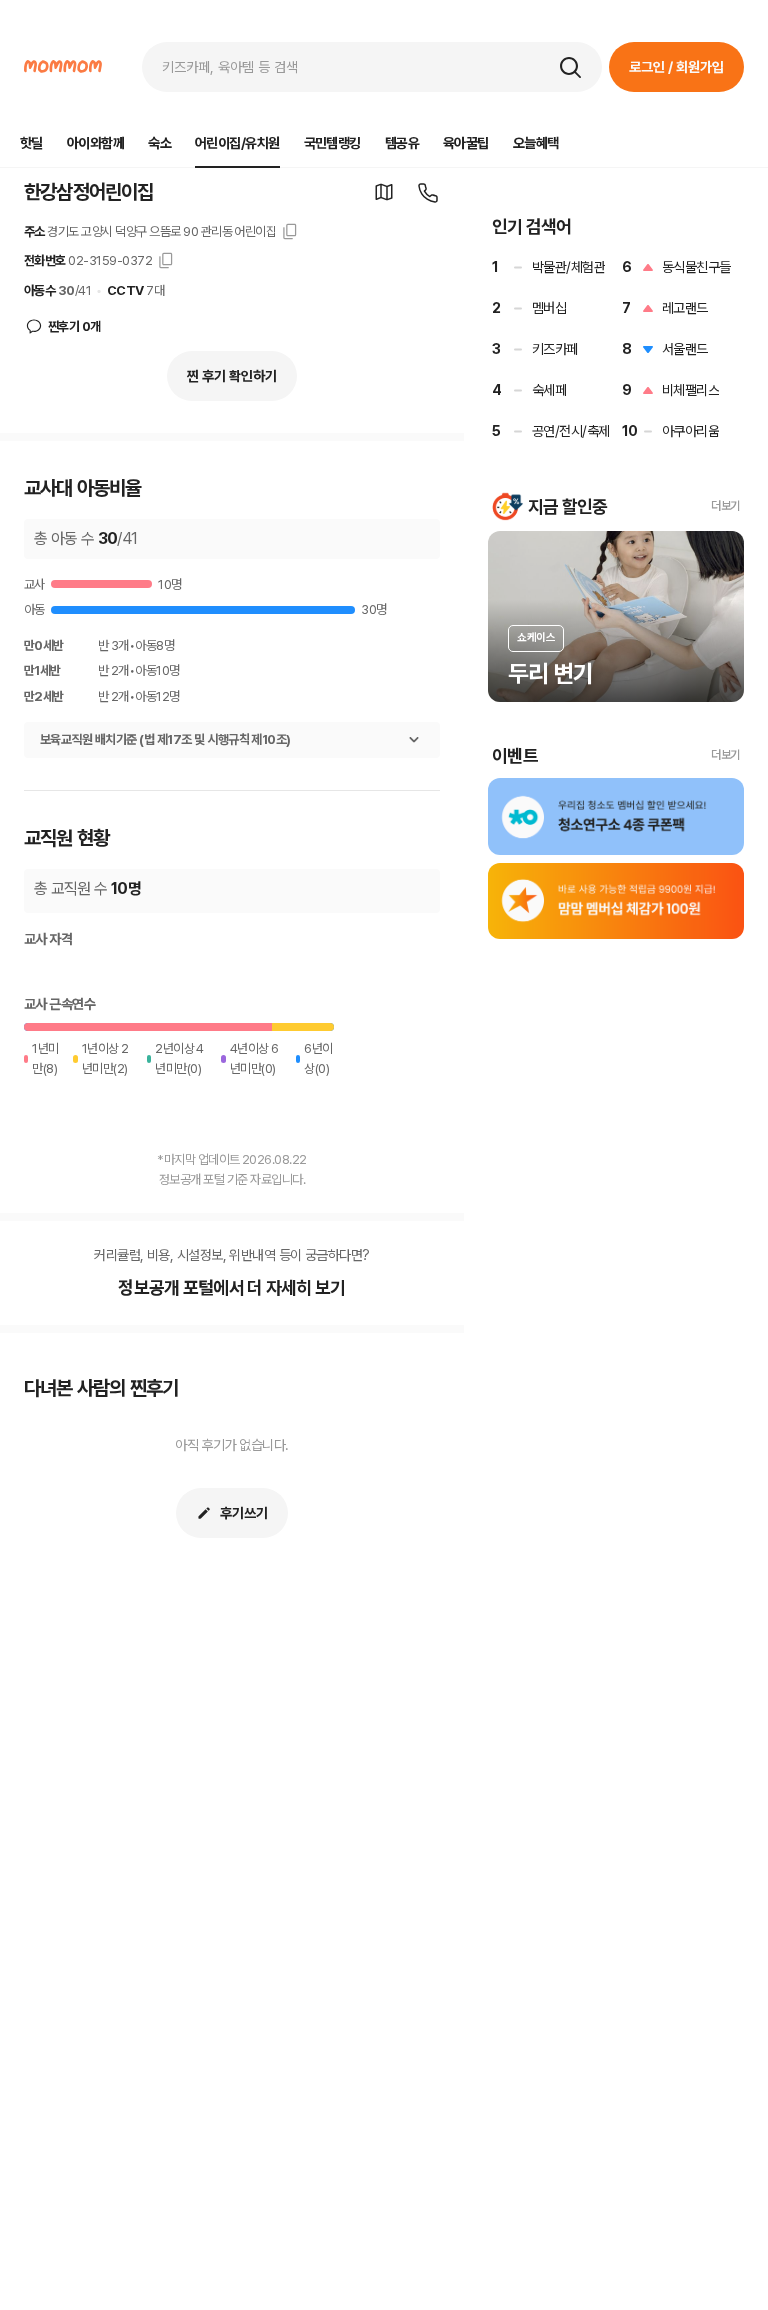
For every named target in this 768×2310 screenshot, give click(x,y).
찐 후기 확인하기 (232, 376)
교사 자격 (48, 939)
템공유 (402, 143)
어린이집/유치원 (237, 143)
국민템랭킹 (332, 143)
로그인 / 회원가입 (676, 67)
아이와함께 (95, 143)
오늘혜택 (536, 143)
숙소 (159, 143)
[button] (570, 67)
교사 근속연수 (59, 1004)
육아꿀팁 (466, 143)
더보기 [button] (725, 506)
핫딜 (31, 143)
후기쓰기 (244, 1513)
